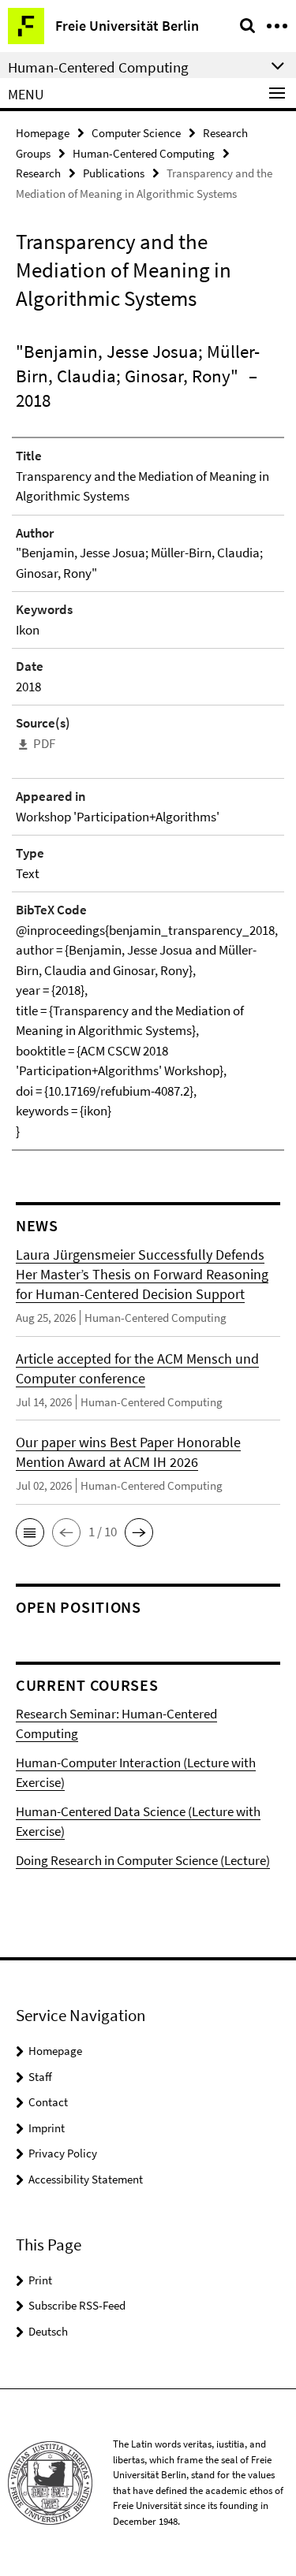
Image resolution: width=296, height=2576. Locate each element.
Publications (114, 173)
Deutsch (48, 2331)
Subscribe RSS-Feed (77, 2305)
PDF (44, 743)
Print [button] (40, 2280)
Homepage (43, 133)
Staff (40, 2077)
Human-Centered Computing (144, 153)
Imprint (47, 2128)
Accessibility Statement (86, 2179)
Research (38, 173)
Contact (48, 2102)
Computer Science (136, 133)
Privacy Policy (63, 2153)
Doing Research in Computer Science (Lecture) (143, 1860)
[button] (30, 1532)
